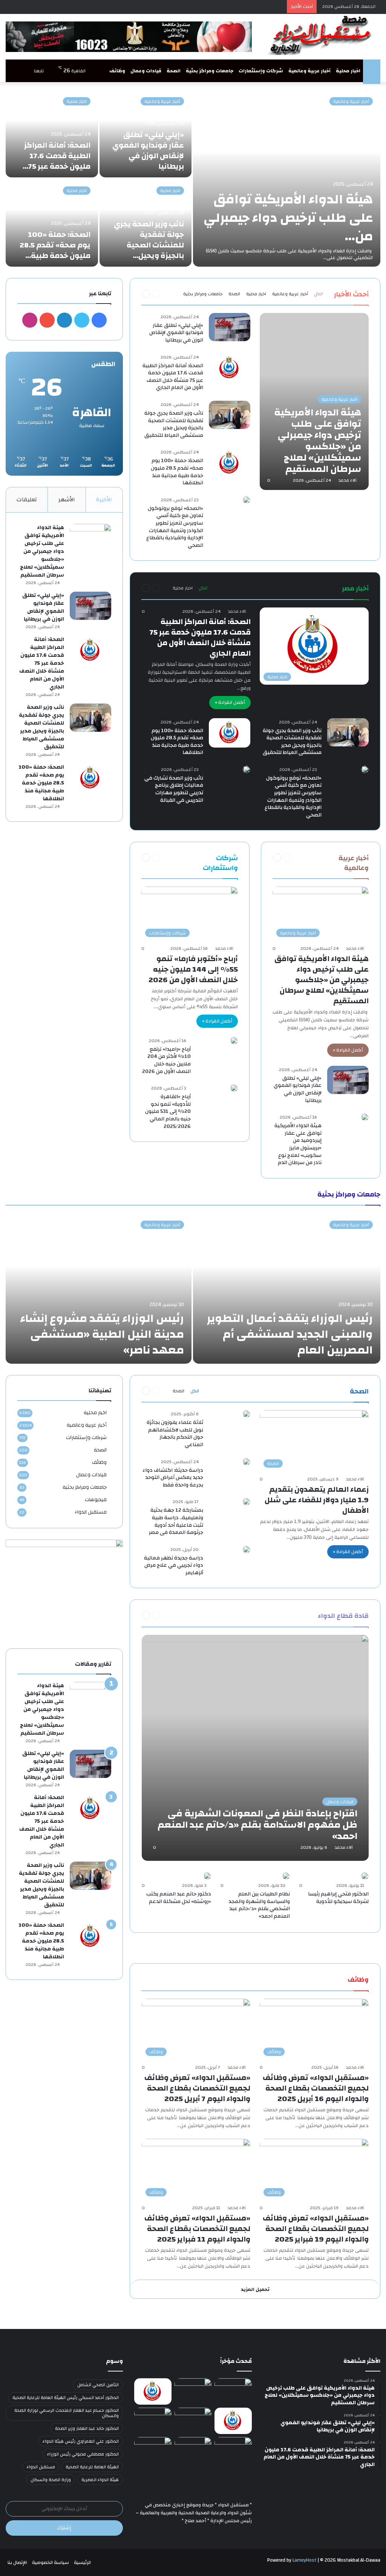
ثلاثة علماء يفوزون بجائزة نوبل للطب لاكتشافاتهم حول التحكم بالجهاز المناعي (175, 1434)
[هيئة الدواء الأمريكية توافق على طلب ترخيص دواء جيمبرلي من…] (287, 178)
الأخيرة (104, 500)
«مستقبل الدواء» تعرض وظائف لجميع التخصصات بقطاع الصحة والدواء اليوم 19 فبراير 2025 (316, 2229)
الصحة (174, 71)
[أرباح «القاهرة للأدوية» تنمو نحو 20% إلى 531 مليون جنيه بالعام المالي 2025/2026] (234, 1088)
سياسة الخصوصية (51, 2562)
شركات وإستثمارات (261, 71)
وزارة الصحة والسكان (51, 2480)
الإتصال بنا (17, 2562)
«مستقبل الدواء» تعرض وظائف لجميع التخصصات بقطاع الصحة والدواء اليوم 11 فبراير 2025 (197, 2229)
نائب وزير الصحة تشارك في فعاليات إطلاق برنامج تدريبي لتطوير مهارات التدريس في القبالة (174, 789)
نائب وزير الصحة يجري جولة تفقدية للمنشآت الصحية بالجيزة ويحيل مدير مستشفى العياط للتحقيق (174, 424)
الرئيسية (82, 2562)
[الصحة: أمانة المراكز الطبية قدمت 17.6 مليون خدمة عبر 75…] (52, 134)
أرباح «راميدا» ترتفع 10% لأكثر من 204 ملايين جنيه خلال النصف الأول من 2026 (166, 1060)
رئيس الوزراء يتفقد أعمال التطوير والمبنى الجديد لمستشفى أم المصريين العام (290, 1334)
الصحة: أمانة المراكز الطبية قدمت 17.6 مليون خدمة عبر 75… (57, 156)
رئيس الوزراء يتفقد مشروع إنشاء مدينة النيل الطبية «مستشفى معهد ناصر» (102, 1334)
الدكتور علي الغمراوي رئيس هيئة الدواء (81, 2441)
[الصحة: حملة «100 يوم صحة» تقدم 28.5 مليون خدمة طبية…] (52, 223)
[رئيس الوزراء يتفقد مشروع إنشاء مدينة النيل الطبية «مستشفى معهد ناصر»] (99, 1288)
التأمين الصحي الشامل (98, 2385)
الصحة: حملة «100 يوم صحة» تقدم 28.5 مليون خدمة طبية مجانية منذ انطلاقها (177, 472)
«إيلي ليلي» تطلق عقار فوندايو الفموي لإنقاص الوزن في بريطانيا (148, 150)
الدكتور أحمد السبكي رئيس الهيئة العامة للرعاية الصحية (66, 2397)
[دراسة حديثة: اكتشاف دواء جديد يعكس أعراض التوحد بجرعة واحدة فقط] (247, 1462)
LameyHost (304, 2560)
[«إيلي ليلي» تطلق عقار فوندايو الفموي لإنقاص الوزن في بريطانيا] (230, 327)
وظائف (117, 71)
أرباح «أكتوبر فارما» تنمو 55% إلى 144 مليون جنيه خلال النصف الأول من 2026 (193, 969)
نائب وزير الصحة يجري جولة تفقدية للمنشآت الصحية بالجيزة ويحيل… (149, 240)
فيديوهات (96, 1499)
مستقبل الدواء (91, 1512)
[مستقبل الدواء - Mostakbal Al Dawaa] (322, 35)
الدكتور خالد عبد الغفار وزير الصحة (87, 2428)
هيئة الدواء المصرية (100, 2480)
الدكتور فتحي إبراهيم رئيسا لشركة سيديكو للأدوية (338, 1898)
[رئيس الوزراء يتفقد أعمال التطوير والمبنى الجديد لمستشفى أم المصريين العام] (287, 1288)
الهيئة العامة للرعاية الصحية (92, 2467)
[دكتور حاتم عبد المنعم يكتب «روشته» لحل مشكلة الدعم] (207, 1876)
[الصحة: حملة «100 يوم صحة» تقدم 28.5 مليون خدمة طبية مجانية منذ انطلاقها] (230, 463)
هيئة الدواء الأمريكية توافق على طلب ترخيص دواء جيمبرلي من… (288, 218)
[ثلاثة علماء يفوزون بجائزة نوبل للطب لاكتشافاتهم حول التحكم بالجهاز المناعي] (247, 1414)
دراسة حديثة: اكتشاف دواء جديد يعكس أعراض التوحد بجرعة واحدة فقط (173, 1478)
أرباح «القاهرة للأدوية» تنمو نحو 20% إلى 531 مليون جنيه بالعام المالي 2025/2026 (168, 1111)
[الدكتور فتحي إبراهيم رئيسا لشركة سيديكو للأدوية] (365, 1876)
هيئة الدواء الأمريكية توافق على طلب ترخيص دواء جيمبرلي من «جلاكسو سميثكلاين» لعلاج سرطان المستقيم (322, 980)
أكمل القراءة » (230, 702)
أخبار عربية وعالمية (309, 71)
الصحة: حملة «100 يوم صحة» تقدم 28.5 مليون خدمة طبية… (55, 245)
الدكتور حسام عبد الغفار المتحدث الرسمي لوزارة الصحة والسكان (67, 2413)
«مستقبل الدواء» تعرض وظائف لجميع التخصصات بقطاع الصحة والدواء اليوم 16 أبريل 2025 (316, 2088)
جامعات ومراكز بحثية (210, 71)
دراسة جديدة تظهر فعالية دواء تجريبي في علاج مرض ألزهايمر (174, 1565)
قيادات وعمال (146, 71)
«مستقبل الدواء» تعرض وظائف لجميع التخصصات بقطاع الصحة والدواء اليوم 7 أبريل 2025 (197, 2088)
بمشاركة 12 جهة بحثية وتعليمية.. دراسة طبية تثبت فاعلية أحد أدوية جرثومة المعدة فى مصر (176, 1521)
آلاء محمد (348, 480)
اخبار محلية (348, 71)
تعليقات (27, 500)
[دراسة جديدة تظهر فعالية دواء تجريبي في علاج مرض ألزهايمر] (247, 1549)
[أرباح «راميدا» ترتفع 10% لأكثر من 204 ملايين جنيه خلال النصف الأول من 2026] (234, 1041)
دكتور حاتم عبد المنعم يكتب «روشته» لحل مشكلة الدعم (179, 1898)
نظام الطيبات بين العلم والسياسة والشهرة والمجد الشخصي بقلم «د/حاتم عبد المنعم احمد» (259, 1905)
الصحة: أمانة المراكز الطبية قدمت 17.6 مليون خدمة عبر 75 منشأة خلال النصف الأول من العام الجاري (173, 377)
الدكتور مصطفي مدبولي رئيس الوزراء (83, 2454)
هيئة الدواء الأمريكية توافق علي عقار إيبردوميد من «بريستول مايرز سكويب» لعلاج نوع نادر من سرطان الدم (298, 1144)
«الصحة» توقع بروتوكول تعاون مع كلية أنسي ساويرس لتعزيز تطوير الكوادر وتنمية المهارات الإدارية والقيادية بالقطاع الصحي (175, 527)
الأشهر (67, 500)
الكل (318, 294)
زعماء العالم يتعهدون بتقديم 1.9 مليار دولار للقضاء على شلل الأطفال (317, 1500)
